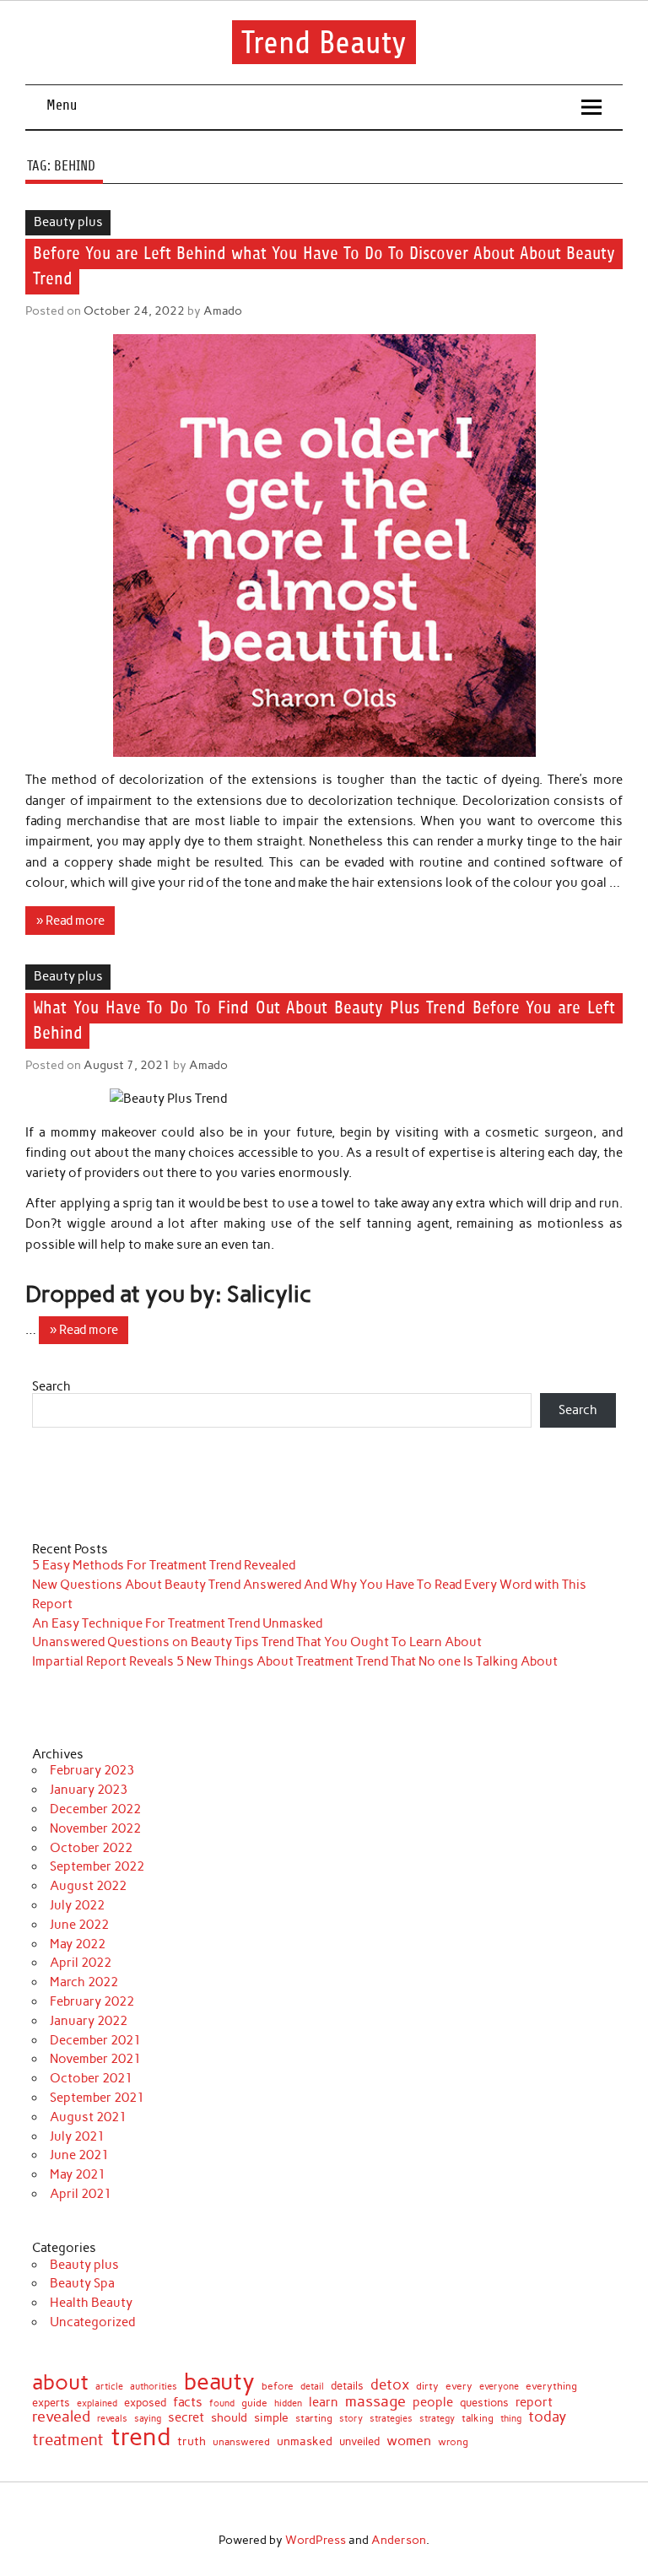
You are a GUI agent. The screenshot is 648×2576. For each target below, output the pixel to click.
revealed (61, 2417)
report (534, 2403)
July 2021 (77, 2136)
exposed (145, 2403)
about (60, 2382)
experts (51, 2403)
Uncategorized (92, 2322)
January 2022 (89, 2021)
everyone (499, 2387)
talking (478, 2419)
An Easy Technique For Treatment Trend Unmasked (177, 1623)
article (109, 2387)
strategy (437, 2419)
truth (192, 2442)
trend (140, 2436)
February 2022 (92, 2001)
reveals (112, 2419)
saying (148, 2419)
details (347, 2387)
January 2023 (89, 1790)
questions (484, 2403)
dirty (427, 2386)
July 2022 (77, 1905)
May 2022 (78, 1944)
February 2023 (92, 1770)
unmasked (305, 2441)
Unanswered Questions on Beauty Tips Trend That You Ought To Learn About (257, 1642)
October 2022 (91, 1848)
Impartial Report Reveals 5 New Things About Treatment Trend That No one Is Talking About (295, 1661)
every (459, 2386)
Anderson (399, 2540)
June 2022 (79, 1925)
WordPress (316, 2540)
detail (312, 2387)
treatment (68, 2441)
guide (254, 2403)
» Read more (70, 921)
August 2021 (88, 2117)
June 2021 (79, 2155)
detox (390, 2385)
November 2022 (95, 1828)
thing (511, 2419)
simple (271, 2417)
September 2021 (97, 2098)
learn (324, 2403)
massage (375, 2401)
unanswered (241, 2442)
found (222, 2403)
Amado (223, 311)
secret (186, 2418)
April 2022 (81, 1963)
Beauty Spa (82, 2283)
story (351, 2419)
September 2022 (97, 1866)
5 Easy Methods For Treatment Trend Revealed (164, 1565)
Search (51, 1386)
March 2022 (84, 1982)
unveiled (359, 2441)
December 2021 (95, 2040)
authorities (154, 2387)
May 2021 (78, 2174)
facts (188, 2403)
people (433, 2403)
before (278, 2386)
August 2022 (88, 1886)
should (229, 2418)
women (409, 2440)
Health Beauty (91, 2303)
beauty (219, 2382)
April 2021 (81, 2194)
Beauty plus (68, 222)
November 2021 (95, 2059)
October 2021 (91, 2078)
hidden (288, 2403)
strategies (391, 2419)
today (547, 2417)
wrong (453, 2442)
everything (551, 2387)
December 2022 (95, 1809)
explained (97, 2403)
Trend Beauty (324, 43)
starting (314, 2419)
